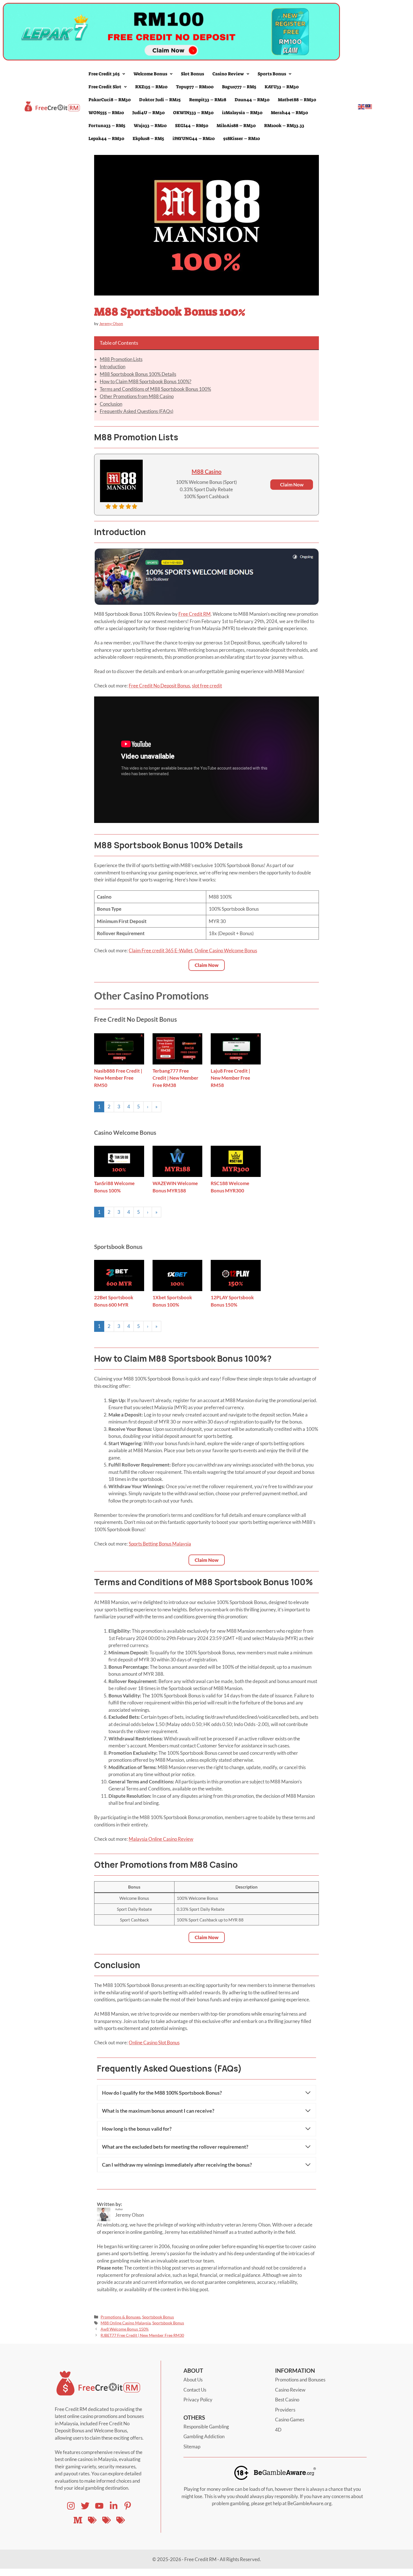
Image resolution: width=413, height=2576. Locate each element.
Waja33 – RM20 (150, 126)
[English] (362, 106)
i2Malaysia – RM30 (242, 113)
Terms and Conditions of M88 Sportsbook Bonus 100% (155, 389)
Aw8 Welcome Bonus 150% (125, 2329)
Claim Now (292, 485)
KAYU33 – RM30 (282, 87)
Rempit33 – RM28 (208, 100)
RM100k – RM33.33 (284, 126)
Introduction (113, 366)
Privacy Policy (198, 2400)
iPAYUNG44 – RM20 (194, 138)
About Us (193, 2380)
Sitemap (192, 2447)
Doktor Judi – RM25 (160, 100)
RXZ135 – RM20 (151, 87)
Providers (285, 2410)
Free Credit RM (195, 614)
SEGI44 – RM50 (192, 126)
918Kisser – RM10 (241, 138)
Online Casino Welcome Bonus (226, 950)
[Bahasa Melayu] (369, 106)
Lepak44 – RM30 (106, 138)
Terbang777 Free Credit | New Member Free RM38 (175, 1078)
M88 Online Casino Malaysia (126, 2323)
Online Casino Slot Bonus (154, 2042)
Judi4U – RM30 (148, 113)
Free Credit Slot (105, 87)
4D (278, 2430)
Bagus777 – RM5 (239, 87)
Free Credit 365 (104, 74)
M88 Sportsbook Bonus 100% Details (138, 374)
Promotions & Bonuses (121, 2317)
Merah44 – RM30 (289, 113)
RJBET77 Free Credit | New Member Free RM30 (142, 2335)
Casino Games (290, 2420)
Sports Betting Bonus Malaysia (160, 1544)
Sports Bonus (272, 74)
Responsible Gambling (206, 2427)
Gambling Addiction (204, 2436)
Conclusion (111, 404)
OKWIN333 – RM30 (193, 113)
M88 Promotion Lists (121, 359)
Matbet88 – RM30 (297, 100)
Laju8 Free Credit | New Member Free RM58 (230, 1078)
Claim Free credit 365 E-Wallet (161, 950)
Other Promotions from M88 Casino (137, 396)
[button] (107, 74)
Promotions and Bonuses (300, 2380)
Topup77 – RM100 (195, 87)
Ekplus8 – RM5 (148, 138)
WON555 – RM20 (106, 113)
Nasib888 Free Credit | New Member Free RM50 (118, 1078)
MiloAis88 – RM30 (236, 126)
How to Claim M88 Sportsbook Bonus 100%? (146, 381)
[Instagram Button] (71, 2506)
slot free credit (207, 686)
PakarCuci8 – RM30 (110, 100)
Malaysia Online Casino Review (161, 1839)
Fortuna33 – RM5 (107, 126)
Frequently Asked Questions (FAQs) (137, 411)
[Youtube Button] (85, 2506)
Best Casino (287, 2400)
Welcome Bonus (150, 74)
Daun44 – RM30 (252, 100)
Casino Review (228, 74)
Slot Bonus (192, 74)
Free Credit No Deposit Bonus (159, 686)
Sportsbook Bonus (158, 2317)
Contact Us (195, 2390)
